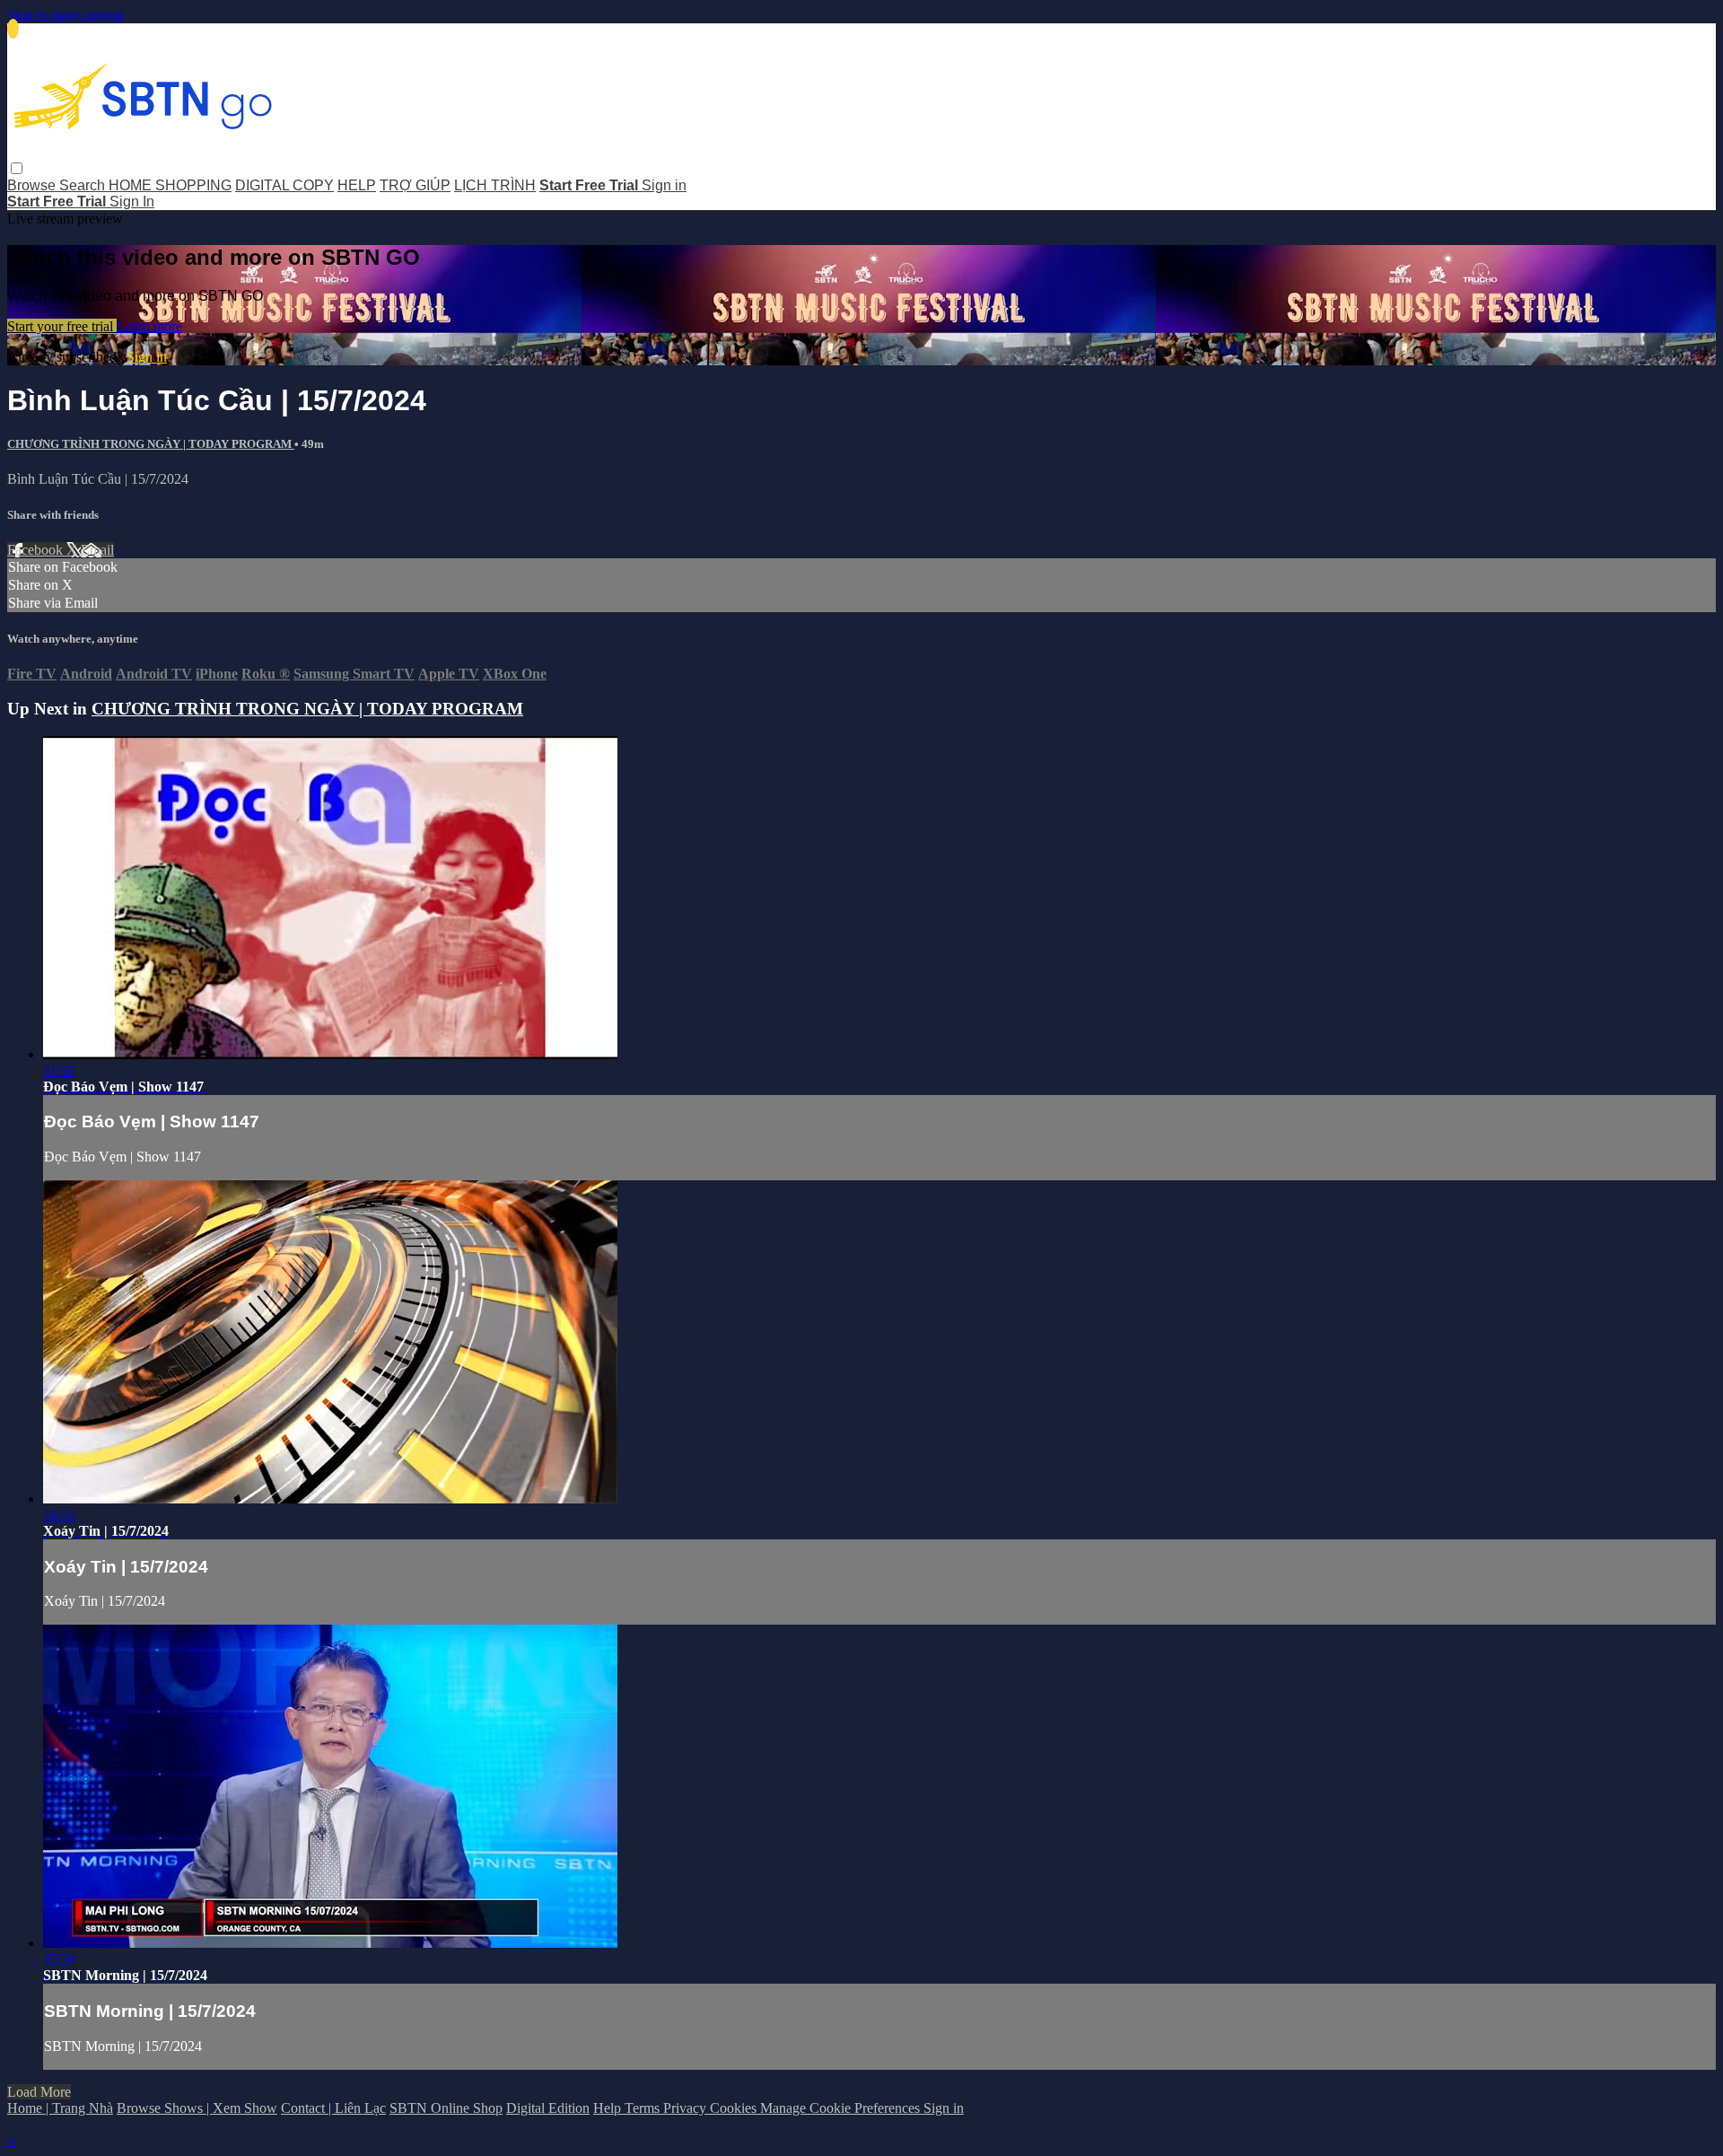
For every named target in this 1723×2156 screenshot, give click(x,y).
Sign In (132, 202)
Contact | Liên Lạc (333, 2108)
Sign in (664, 185)
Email (97, 550)
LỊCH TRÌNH (495, 185)
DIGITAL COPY (284, 185)
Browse (33, 185)
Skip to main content (66, 15)
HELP (357, 185)
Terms (644, 2108)
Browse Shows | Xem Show (197, 2108)
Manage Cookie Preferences (842, 2108)
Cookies (735, 2108)
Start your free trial (62, 326)
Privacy (687, 2108)
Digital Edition (548, 2108)
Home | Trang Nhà (60, 2108)
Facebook (37, 550)
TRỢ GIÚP (415, 185)
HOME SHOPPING (170, 185)
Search (84, 185)
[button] (17, 168)
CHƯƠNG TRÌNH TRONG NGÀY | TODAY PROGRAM (151, 444)
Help (609, 2108)
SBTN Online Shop (446, 2108)
